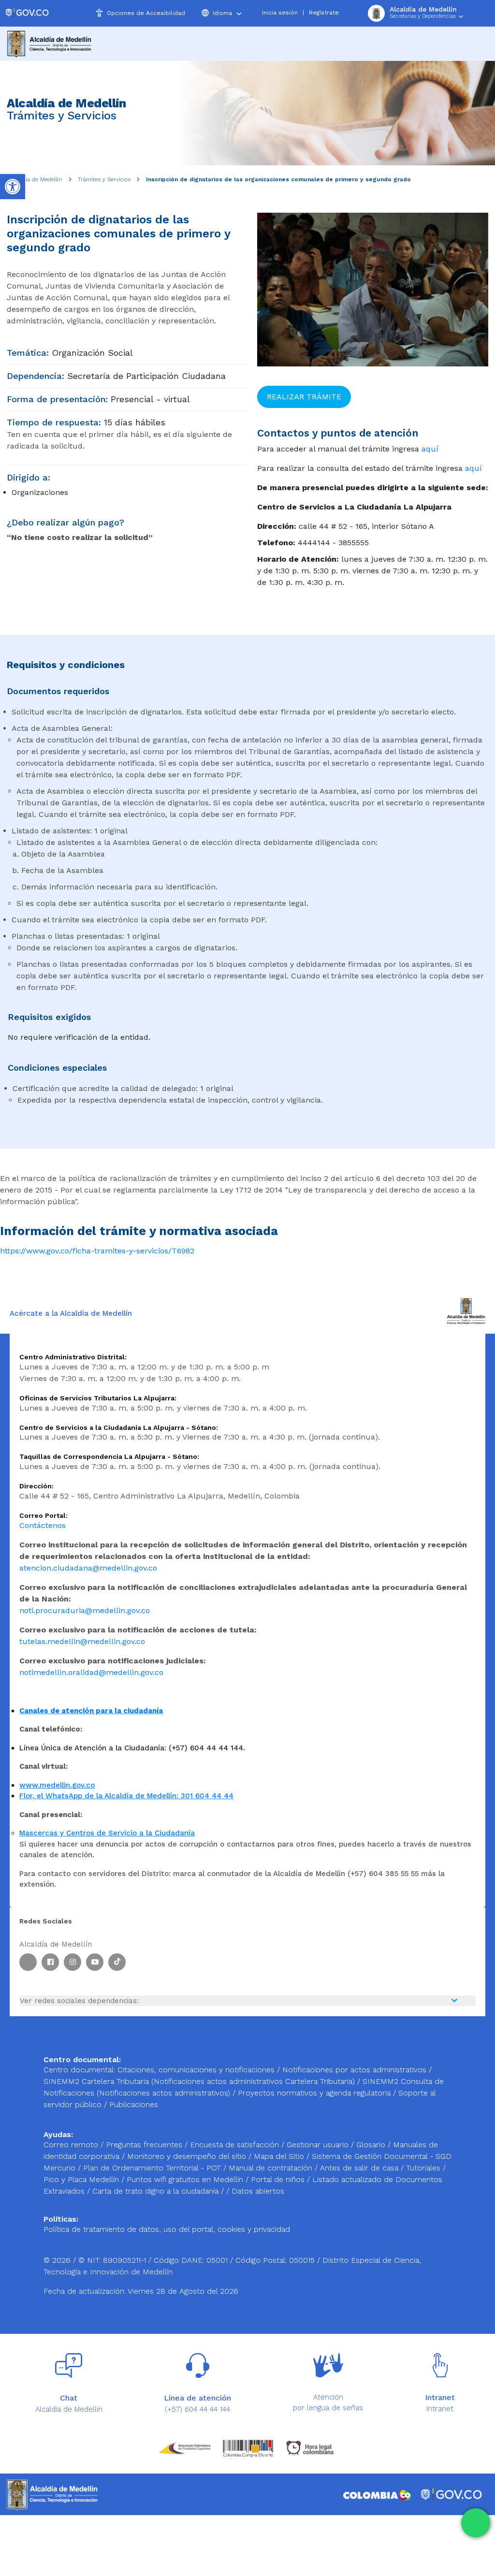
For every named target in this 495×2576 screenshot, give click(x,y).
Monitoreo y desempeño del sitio (188, 2156)
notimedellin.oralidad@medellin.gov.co (91, 1672)
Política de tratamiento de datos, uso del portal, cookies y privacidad (167, 2229)
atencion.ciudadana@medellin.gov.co (88, 1568)
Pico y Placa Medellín (82, 2179)
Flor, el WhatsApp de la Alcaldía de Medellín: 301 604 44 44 (126, 1796)
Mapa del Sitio (280, 2156)
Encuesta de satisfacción (236, 2145)
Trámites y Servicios (104, 179)
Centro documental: (79, 2070)
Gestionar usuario (319, 2145)
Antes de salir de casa (360, 2168)
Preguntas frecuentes (145, 2145)
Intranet (440, 2409)
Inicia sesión (280, 13)
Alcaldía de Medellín (36, 179)
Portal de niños (279, 2179)
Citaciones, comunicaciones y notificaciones (196, 2070)
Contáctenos (43, 1525)
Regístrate (324, 13)
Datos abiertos (258, 2191)
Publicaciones (134, 2104)
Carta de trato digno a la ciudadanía (155, 2191)
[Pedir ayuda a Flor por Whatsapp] (476, 2523)
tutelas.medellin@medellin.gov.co (82, 1641)
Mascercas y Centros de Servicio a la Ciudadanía (107, 1833)
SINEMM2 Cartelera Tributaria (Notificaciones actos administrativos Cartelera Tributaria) (199, 2081)
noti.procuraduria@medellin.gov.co (85, 1610)
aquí (430, 449)
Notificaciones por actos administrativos (354, 2070)
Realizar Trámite (304, 397)
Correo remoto (72, 2145)
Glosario (372, 2145)
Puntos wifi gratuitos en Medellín (186, 2179)
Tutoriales (424, 2168)
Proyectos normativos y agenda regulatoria (314, 2093)
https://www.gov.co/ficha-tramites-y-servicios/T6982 (97, 1251)
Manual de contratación (272, 2168)
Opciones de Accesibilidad (146, 13)
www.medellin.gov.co (57, 1785)
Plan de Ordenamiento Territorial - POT (153, 2168)
